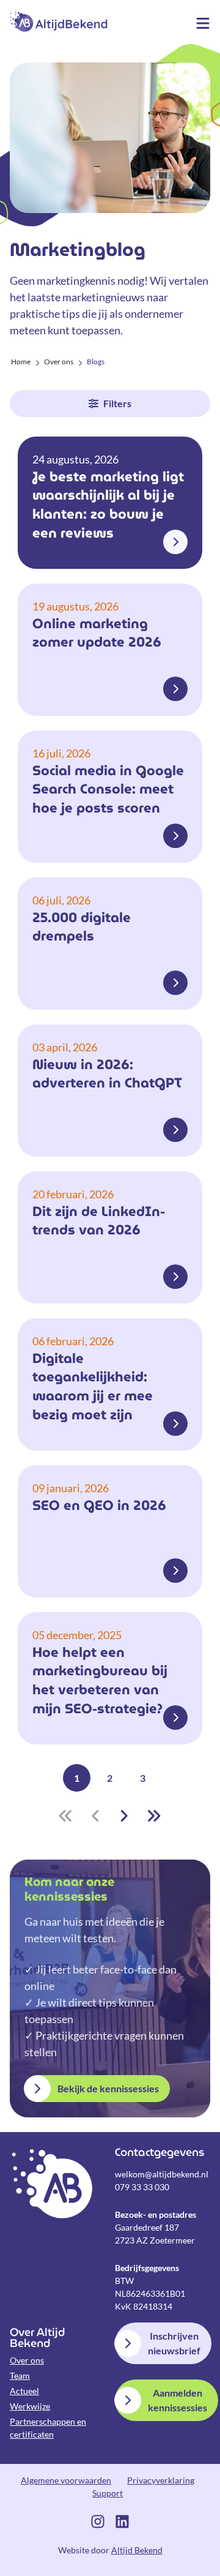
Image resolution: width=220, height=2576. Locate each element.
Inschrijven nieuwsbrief (174, 2343)
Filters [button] (117, 403)
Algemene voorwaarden (66, 2480)
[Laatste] (154, 1816)
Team (20, 2375)
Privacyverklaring (161, 2480)
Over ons (27, 2360)
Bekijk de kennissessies (108, 2088)
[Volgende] (124, 1816)
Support (108, 2493)
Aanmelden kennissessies (178, 2400)
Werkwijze (30, 2406)
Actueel (24, 2391)
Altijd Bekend (59, 21)
